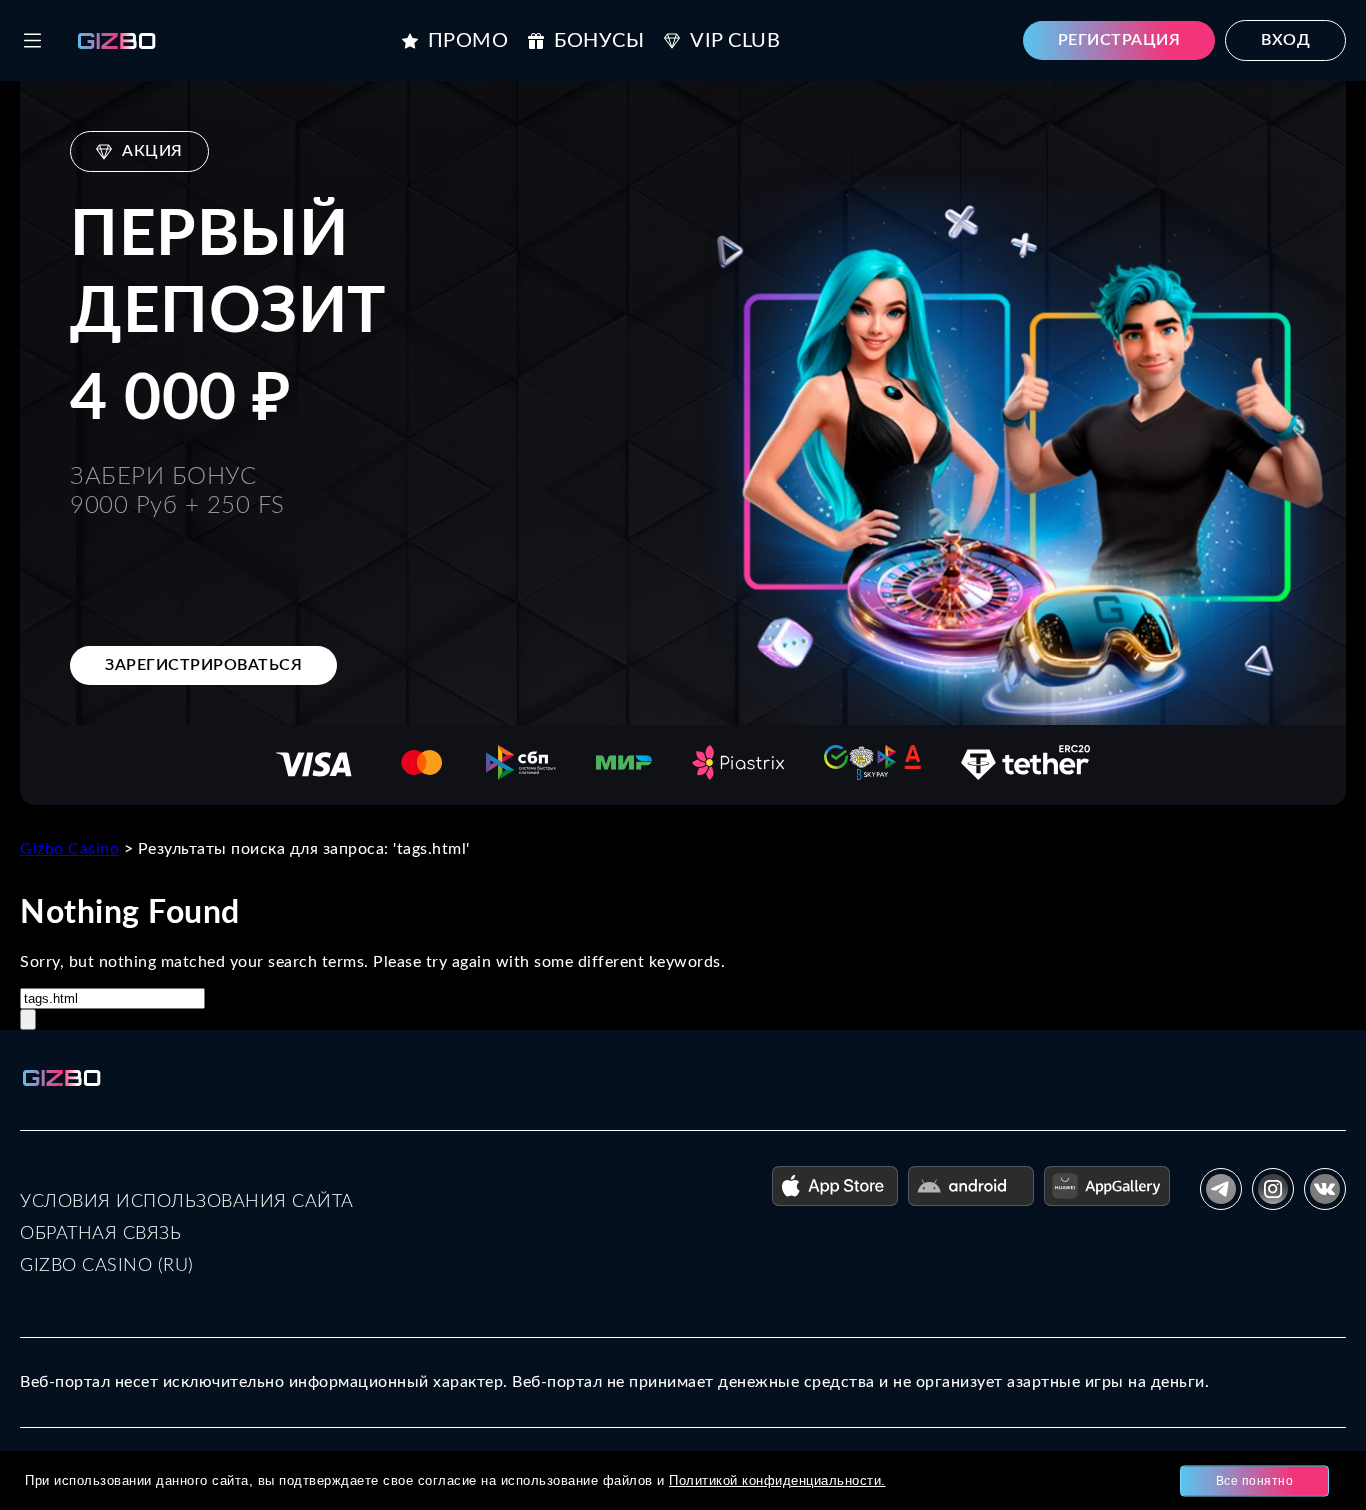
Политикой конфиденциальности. (777, 1480)
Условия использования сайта (187, 1202)
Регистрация (1119, 40)
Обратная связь (100, 1234)
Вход (1285, 40)
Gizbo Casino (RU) (107, 1266)
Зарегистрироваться (203, 665)
